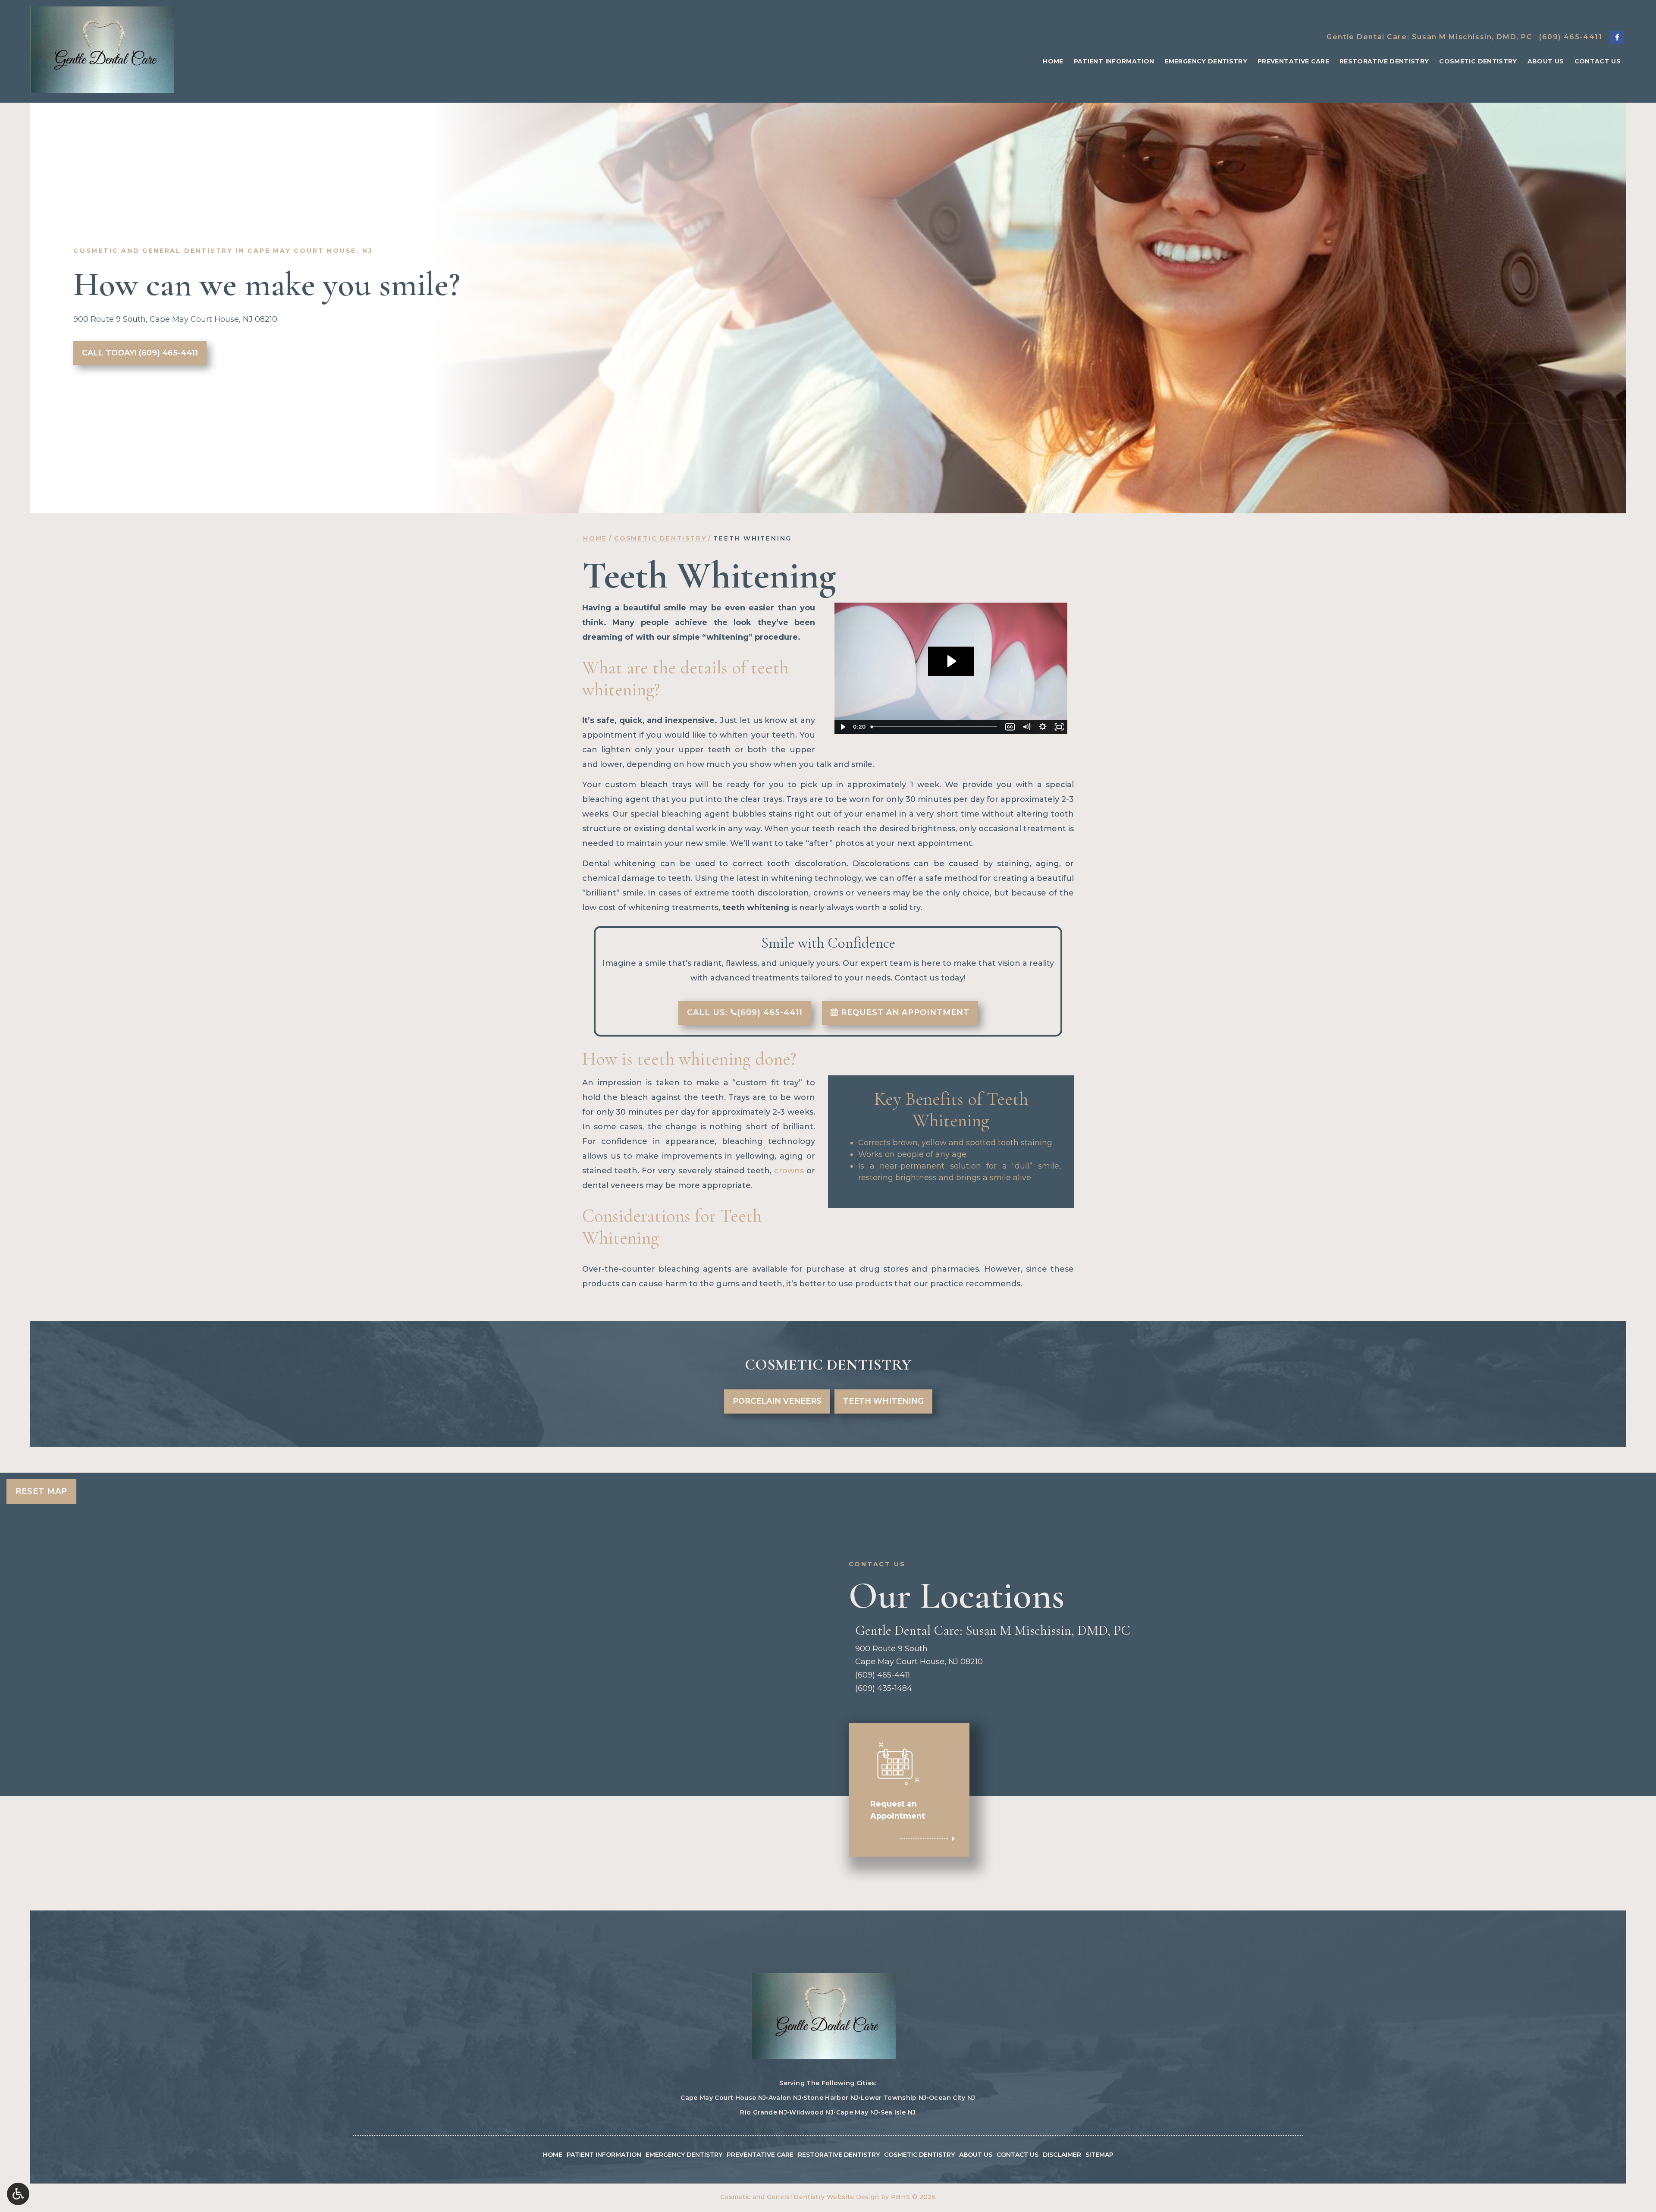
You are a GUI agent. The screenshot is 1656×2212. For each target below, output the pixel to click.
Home (1053, 61)
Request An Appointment (904, 1012)
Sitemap (1099, 2155)
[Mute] (1026, 727)
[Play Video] (843, 727)
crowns (789, 1171)
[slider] (935, 727)
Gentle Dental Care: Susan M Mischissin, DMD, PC (1429, 37)
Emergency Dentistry (1206, 61)
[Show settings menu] (1043, 727)
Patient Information (1114, 61)
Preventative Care (1293, 61)
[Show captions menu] (1010, 727)
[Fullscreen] (1059, 727)
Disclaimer (1062, 2155)
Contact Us (1598, 61)
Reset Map (41, 1491)
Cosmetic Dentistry (1478, 61)
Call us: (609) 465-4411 (745, 1012)
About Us (1546, 61)
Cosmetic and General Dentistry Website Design (800, 2197)
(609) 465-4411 (1571, 37)
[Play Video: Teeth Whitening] (951, 661)
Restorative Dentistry (1384, 61)
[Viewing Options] (18, 2194)
